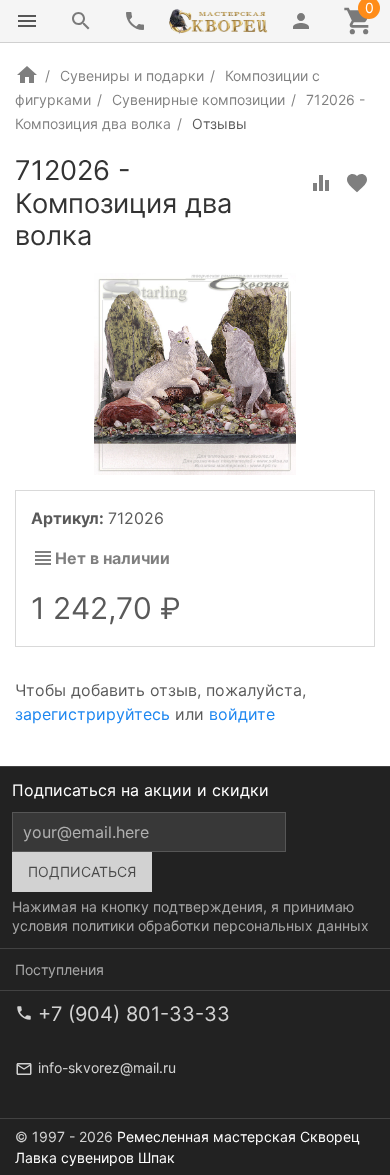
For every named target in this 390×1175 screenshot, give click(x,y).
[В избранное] (357, 183)
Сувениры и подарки (132, 75)
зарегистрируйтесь (92, 714)
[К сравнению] (321, 183)
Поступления (59, 969)
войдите (242, 714)
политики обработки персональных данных (220, 925)
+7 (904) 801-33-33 (134, 1014)
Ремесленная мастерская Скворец (238, 1136)
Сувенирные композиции (198, 99)
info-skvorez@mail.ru (107, 1067)
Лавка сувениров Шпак (95, 1157)
